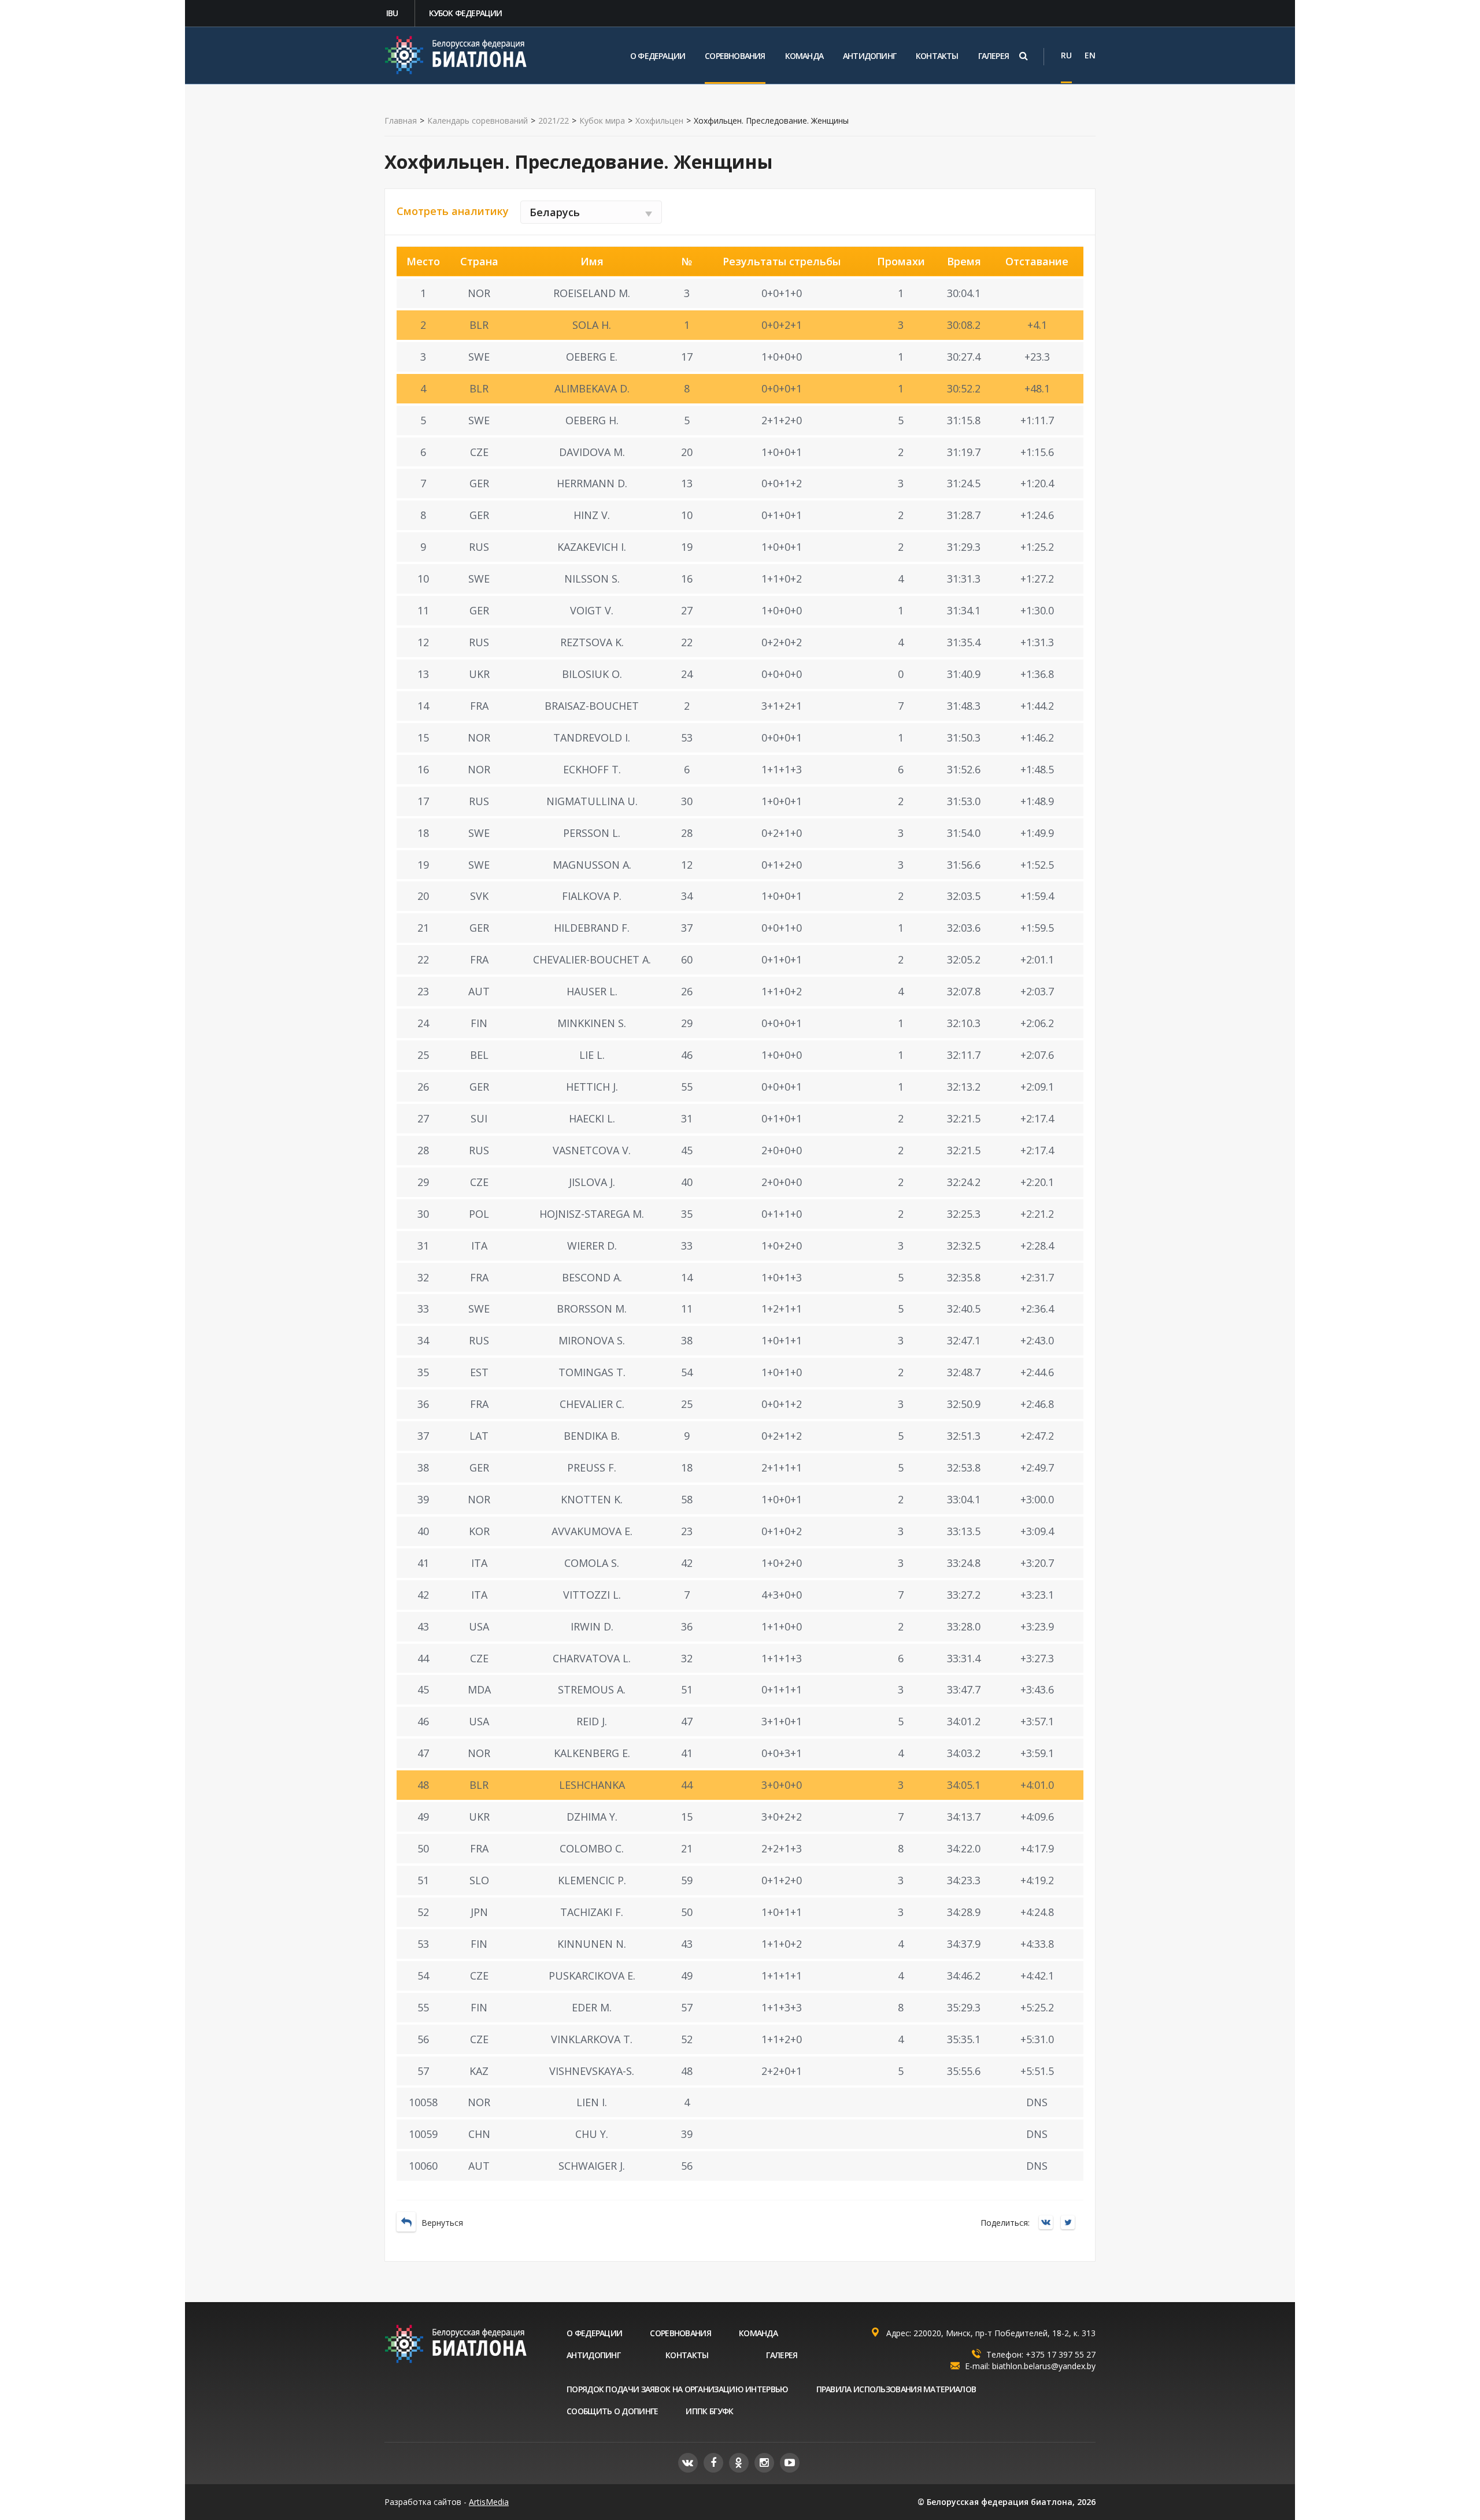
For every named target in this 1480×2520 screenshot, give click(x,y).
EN (1090, 55)
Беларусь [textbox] (555, 212)
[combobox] (591, 212)
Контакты (937, 56)
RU (1066, 55)
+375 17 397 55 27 (1061, 2354)
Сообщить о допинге (612, 2411)
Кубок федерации (466, 13)
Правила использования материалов (896, 2389)
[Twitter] (1071, 2223)
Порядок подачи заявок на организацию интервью (678, 2389)
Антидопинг (869, 56)
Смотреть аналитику (453, 211)
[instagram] (764, 2463)
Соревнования (735, 56)
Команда (804, 56)
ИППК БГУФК (709, 2411)
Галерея (994, 56)
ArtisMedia (489, 2502)
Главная (401, 121)
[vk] (688, 2463)
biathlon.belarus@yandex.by (1044, 2366)
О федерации (658, 56)
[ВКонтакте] (1049, 2223)
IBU (392, 13)
